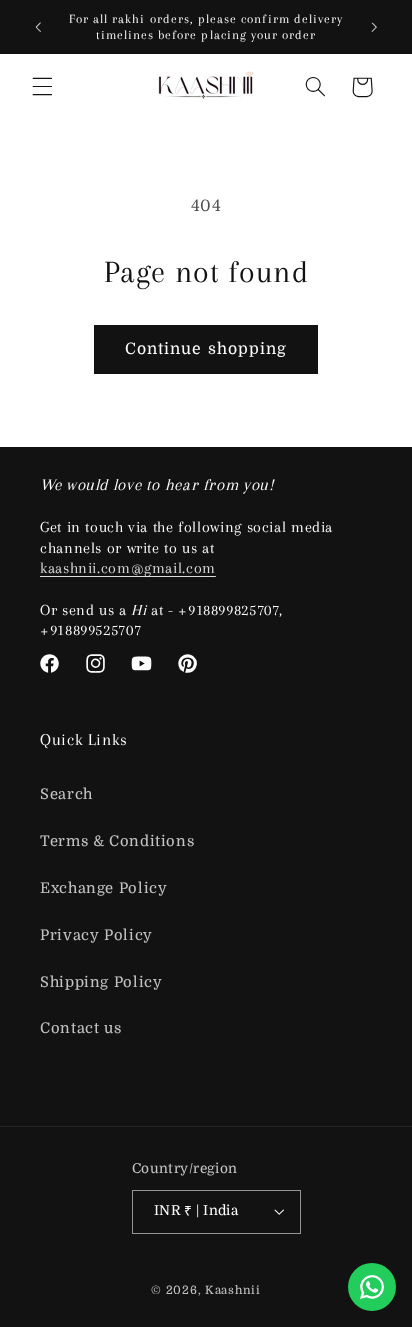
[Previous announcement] (38, 27)
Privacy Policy (96, 935)
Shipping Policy (101, 982)
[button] (42, 87)
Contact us (80, 1028)
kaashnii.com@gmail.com (128, 568)
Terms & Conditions (117, 841)
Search (66, 794)
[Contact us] (372, 1287)
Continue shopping (206, 349)
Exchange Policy (103, 888)
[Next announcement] (374, 27)
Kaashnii (233, 1290)
